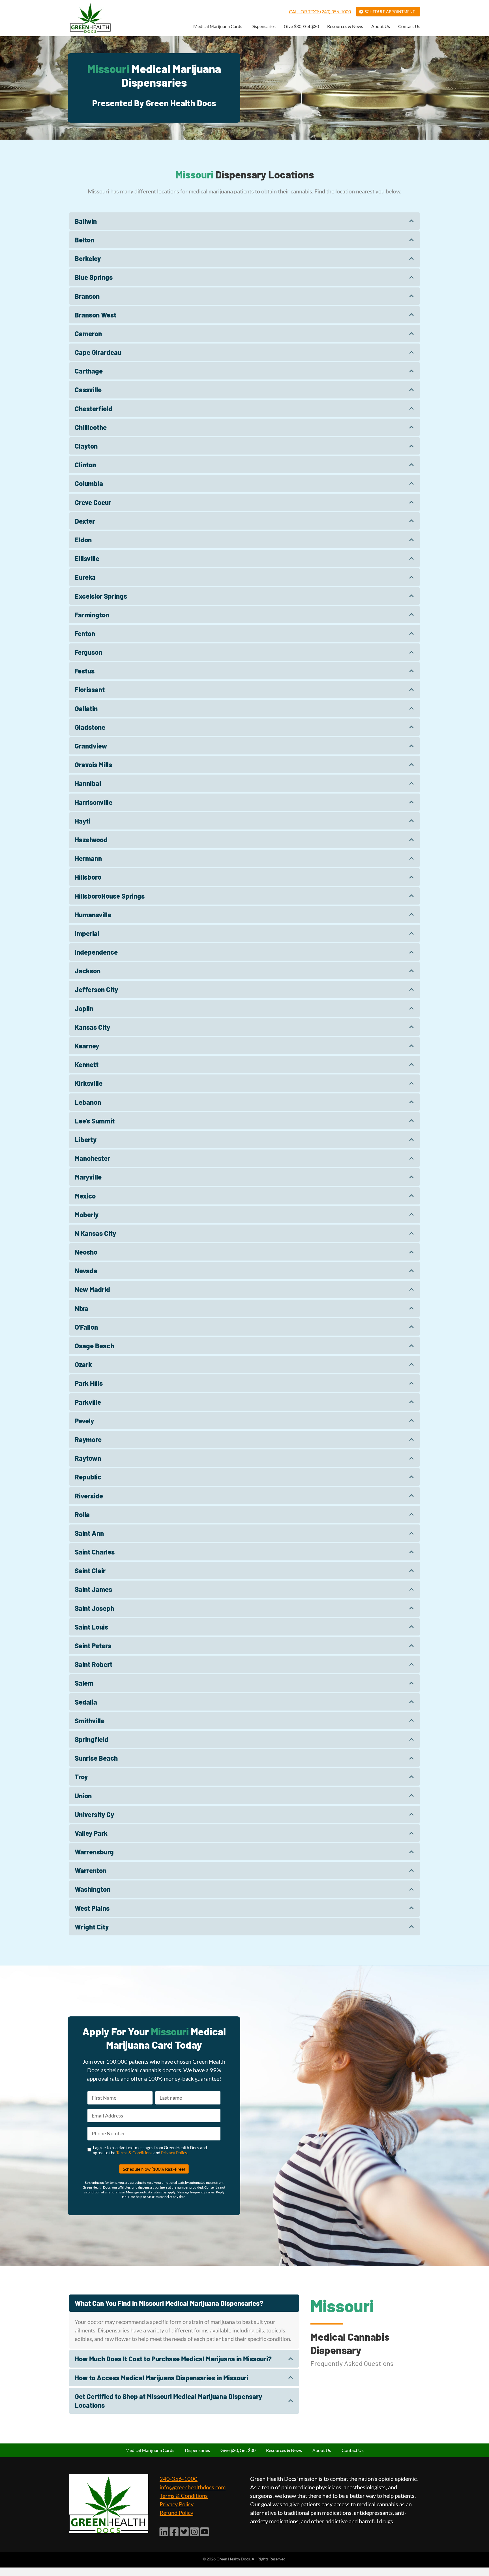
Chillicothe (91, 427)
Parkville (88, 1402)
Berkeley (88, 258)
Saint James (93, 1589)
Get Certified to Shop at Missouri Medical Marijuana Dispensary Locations (168, 2401)
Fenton (85, 633)
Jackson (88, 971)
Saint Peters (93, 1646)
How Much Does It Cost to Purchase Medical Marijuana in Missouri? (173, 2359)
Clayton (86, 446)
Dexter (85, 521)
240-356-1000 (179, 2479)
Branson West (96, 315)
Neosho (86, 1252)
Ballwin (86, 221)
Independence (96, 952)
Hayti (82, 821)
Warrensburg (94, 1852)
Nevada (86, 1271)
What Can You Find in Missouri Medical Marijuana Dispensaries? (169, 2303)
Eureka (85, 577)
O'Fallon (86, 1327)
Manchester (92, 1158)
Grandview (91, 746)
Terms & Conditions (134, 2153)
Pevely (84, 1421)
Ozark (83, 1364)
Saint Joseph (94, 1608)
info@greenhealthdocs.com (193, 2487)
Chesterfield (94, 409)
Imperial (87, 933)
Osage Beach (94, 1346)
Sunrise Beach (96, 1758)
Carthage (89, 371)
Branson (87, 296)
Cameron (88, 333)
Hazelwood (91, 840)
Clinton (85, 465)
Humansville (93, 915)
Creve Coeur (93, 502)
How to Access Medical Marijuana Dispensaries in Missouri (161, 2378)
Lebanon (88, 1102)
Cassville (88, 390)
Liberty (86, 1139)
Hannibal (88, 783)
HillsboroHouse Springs (110, 896)
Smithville (90, 1721)
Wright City (92, 1927)
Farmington (92, 615)
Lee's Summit (95, 1121)
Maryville (88, 1177)
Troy (81, 1777)
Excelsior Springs (101, 596)
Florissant (90, 689)
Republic (88, 1477)
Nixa (81, 1308)
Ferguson (88, 652)
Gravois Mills (93, 765)
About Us (381, 26)
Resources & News (345, 26)
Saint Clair (90, 1570)
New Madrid (92, 1289)
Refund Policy (176, 2513)
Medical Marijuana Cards (218, 26)
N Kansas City (95, 1233)
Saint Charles (95, 1552)
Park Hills (89, 1383)
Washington (93, 1889)
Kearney (87, 1046)
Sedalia (86, 1702)
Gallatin (86, 708)
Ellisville (87, 558)
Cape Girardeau (98, 352)
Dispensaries (263, 26)
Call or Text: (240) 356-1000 (320, 11)
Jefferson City (96, 989)
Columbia (89, 483)
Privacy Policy (174, 2153)
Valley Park (91, 1833)
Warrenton (91, 1870)
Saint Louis (91, 1627)
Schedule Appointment (390, 11)
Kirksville (89, 1083)
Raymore (88, 1439)
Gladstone (90, 727)
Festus (85, 671)
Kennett (87, 1064)
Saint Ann (89, 1533)
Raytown (88, 1458)
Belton (84, 240)
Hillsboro (88, 877)
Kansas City (92, 1027)
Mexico (85, 1196)
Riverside (89, 1496)
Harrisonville (94, 802)
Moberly (87, 1215)
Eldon (83, 540)
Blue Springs (94, 277)
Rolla (82, 1514)
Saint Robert (94, 1664)
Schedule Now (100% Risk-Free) (154, 2169)
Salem (84, 1683)
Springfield (92, 1739)
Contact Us (409, 26)
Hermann (88, 858)
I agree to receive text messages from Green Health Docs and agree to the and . (150, 2150)
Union (83, 1796)
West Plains (92, 1908)
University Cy (94, 1814)
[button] (244, 221)
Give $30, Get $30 (301, 26)
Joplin (84, 1008)
